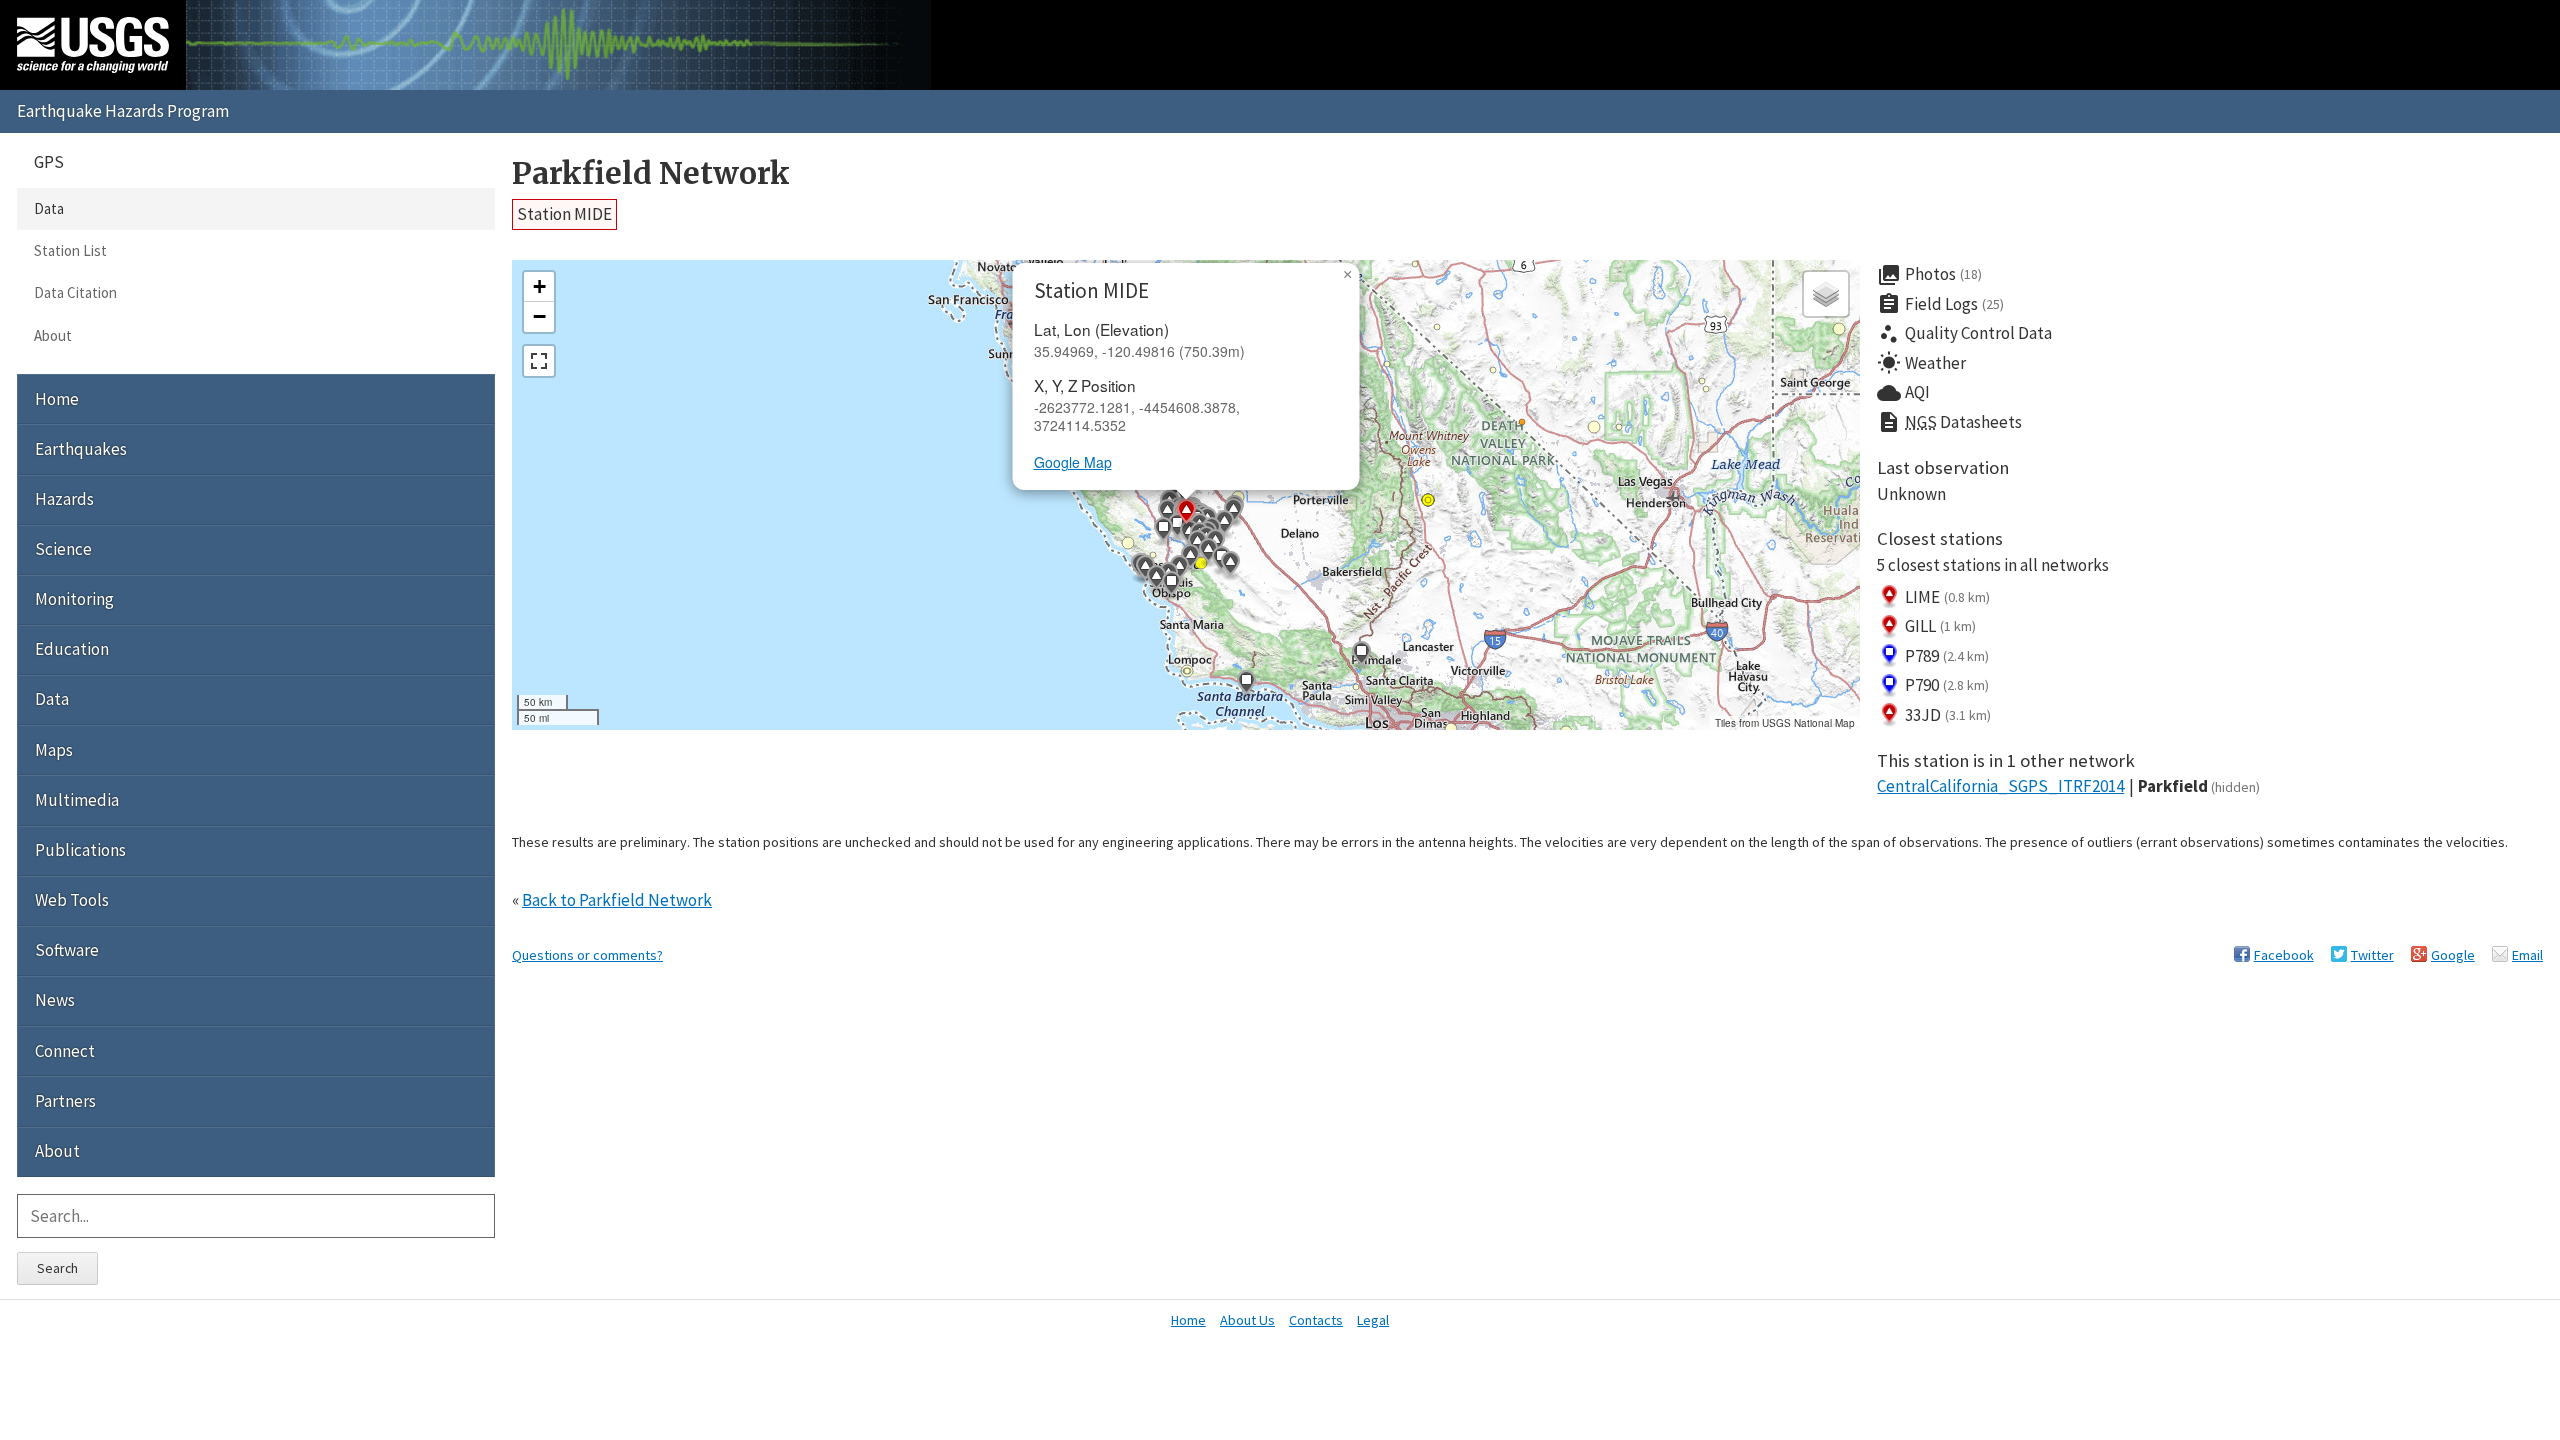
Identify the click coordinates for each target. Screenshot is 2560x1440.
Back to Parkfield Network (617, 900)
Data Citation (75, 292)
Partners (65, 1101)
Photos (1929, 275)
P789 (1947, 656)
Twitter (2372, 955)
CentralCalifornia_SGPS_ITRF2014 (2000, 786)
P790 (1947, 685)
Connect (65, 1051)
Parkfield (2199, 786)
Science (63, 549)
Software (67, 950)
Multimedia (77, 800)
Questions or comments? (587, 955)
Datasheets (1949, 422)
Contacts (1316, 1320)
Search (57, 1268)
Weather (1921, 363)
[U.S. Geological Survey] (93, 45)
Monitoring (74, 599)
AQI (1903, 393)
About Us (1247, 1320)
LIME (1947, 597)
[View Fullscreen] (539, 361)
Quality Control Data (1964, 334)
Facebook (2284, 955)
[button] (1190, 559)
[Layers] (1826, 294)
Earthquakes (81, 449)
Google (2453, 955)
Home (57, 399)
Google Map (1073, 462)
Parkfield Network (651, 173)
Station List (70, 250)
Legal (1373, 1320)
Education (72, 649)
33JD (1948, 715)
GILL (1940, 626)
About (53, 335)
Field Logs (1940, 304)
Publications (80, 850)
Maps (54, 750)
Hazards (64, 499)
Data (49, 208)
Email (2527, 955)
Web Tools (72, 900)
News (55, 1000)
